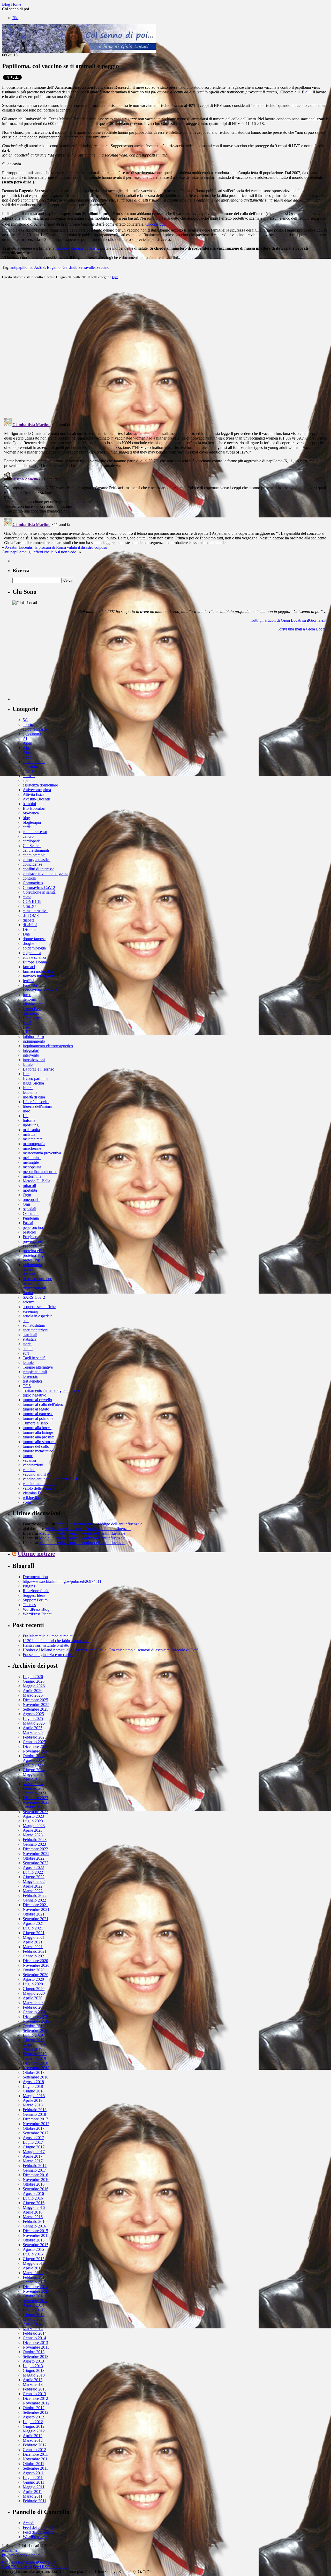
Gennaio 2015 (34, 2282)
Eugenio (54, 267)
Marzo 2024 (33, 1784)
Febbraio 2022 (35, 1895)
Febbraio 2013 (35, 2389)
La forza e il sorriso (39, 1069)
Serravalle (86, 267)
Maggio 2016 (34, 2207)
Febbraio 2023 (35, 1840)
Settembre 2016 (36, 2189)
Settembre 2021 (36, 1919)
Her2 (27, 1023)
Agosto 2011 (33, 2473)
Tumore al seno (35, 1423)
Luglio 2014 (33, 2310)
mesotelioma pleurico (40, 1172)
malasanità (31, 1130)
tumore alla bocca (37, 1428)
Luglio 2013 (33, 2366)
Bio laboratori (34, 808)
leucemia (30, 1092)
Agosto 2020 (33, 1979)
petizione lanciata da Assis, (77, 248)
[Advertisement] (51, 668)
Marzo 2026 (33, 1695)
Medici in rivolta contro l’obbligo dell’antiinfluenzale (99, 1524)
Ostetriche (31, 1213)
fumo (27, 995)
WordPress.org (35, 2537)
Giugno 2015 (34, 2259)
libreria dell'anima (37, 1106)
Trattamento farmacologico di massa (52, 1390)
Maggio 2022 (34, 1881)
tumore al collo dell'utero (43, 1404)
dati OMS (31, 915)
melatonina (32, 1158)
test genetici (32, 1381)
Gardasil (69, 267)
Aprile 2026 (33, 1691)
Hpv (115, 277)
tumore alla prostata (39, 1437)
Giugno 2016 (34, 2203)
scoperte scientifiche (39, 1307)
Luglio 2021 (33, 1928)
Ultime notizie (36, 1554)
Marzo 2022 (33, 1891)
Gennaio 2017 (34, 2170)
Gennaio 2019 (34, 2058)
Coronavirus (33, 883)
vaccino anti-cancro (39, 1484)
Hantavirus (32, 1018)
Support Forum (35, 1600)
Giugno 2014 (34, 2315)
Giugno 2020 (34, 1989)
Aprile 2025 (33, 1728)
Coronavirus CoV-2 (39, 888)
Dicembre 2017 (35, 2119)
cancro (28, 836)
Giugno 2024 (34, 1770)
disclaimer (10, 2550)
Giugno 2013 (34, 2370)
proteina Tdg (33, 1255)
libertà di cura (34, 1097)
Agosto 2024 (33, 1760)
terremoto (31, 1376)
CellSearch (32, 846)
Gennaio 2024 (34, 1793)
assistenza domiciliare (40, 785)
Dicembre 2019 (35, 2017)
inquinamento (34, 1041)
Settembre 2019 (36, 2031)
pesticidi (29, 1232)
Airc (26, 748)
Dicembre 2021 (35, 1905)
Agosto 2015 (33, 2249)
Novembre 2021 (36, 1909)
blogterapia (32, 822)
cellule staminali (36, 850)
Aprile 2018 (33, 2100)
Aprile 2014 (33, 2324)
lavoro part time (36, 1078)
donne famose (34, 939)
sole (26, 1321)
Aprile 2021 (33, 1942)
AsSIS (39, 267)
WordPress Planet (37, 1614)
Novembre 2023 (36, 1802)
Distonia (30, 929)
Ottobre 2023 (34, 1807)
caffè (27, 827)
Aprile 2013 (33, 2380)
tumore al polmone (38, 1418)
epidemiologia (34, 948)
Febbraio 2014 (35, 2333)
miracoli (29, 1186)
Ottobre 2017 (34, 2128)
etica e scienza (34, 957)
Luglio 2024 (33, 1765)
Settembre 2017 (36, 2133)
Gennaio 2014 (34, 2338)
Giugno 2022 (34, 1877)
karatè (28, 1064)
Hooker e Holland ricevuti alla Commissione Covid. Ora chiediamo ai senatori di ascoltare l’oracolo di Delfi (111, 1650)
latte (26, 1074)
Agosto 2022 (33, 1868)
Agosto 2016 (33, 2193)
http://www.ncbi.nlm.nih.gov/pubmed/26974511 (62, 1581)
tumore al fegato (36, 1409)
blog (26, 818)
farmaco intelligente (39, 976)
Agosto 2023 (33, 1816)
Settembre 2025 (36, 1709)
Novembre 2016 (36, 2180)
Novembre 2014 (36, 2291)
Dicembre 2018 (35, 2063)
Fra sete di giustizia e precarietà (48, 1655)
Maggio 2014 (34, 2319)
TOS (27, 1386)
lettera (28, 1088)
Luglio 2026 (33, 1677)
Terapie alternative (38, 1367)
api (25, 780)
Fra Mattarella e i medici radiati (48, 1636)
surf (26, 1353)
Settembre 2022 (36, 1863)
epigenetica (32, 953)
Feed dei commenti (38, 2532)
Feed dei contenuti (38, 2527)
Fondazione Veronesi (40, 990)
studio (28, 1349)
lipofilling (31, 1125)
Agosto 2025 (33, 1714)
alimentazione (34, 762)
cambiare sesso (35, 832)
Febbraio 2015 (35, 2277)
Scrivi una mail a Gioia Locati (302, 629)
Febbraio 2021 (35, 1951)
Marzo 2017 (33, 2161)
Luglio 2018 (33, 2086)
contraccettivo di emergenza (46, 874)
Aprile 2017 (33, 2156)
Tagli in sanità (34, 1358)
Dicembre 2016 (35, 2175)
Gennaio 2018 (34, 2114)
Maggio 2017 (34, 2152)
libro (27, 1111)
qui (297, 92)
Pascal (28, 1223)
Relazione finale (36, 1591)
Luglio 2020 (33, 1984)
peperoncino (33, 1227)
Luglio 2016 (33, 2198)
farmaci (29, 967)
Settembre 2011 (35, 2468)
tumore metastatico (38, 1451)
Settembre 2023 (36, 1812)
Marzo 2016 (33, 2217)
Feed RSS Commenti (50, 2567)
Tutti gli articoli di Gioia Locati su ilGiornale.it (289, 620)
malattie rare (33, 1139)
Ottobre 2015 (34, 2240)
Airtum (29, 752)
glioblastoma (33, 1004)
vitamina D (32, 1493)
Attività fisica (34, 794)
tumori (28, 1456)
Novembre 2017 (36, 2124)
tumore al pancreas (38, 1414)
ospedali (29, 1209)
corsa (27, 897)
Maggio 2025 (34, 1723)
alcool (28, 757)
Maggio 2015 (34, 2263)
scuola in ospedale (38, 1316)
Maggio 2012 (34, 2431)
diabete (29, 920)
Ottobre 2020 (34, 1970)
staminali (30, 1335)
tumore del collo (36, 1446)
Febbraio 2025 (35, 1737)
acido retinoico (35, 729)
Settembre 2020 (36, 1975)
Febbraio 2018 (35, 2110)
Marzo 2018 (33, 2105)
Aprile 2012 (33, 2436)
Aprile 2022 (33, 1886)
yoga (27, 1502)
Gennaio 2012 (34, 2450)
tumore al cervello (37, 1400)
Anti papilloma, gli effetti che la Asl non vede (40, 552)
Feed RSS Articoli (17, 2567)
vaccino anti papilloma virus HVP (50, 1479)
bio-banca (31, 813)
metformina (32, 1176)
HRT (27, 1032)
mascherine (32, 1148)
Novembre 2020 (36, 1965)
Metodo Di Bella (36, 1181)
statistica (30, 1339)
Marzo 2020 (33, 2003)
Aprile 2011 (32, 2492)
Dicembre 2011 (35, 2454)
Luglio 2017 (33, 2142)
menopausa (32, 1167)
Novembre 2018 (36, 2068)
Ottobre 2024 (34, 1756)
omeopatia (31, 1200)
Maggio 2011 (34, 2487)
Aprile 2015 (33, 2268)
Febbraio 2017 (35, 2166)
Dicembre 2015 (35, 2231)
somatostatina (34, 1325)
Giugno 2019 (34, 2040)
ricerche (29, 1274)
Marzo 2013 (33, 2384)
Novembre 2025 (36, 1705)
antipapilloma (21, 267)
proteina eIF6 (34, 1251)
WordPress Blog (36, 1609)
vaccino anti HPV (37, 1474)
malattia (29, 1134)
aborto (28, 725)
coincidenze (32, 864)
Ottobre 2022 (34, 1858)
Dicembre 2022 (35, 1849)
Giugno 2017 (34, 2147)
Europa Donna (35, 962)
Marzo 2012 (33, 2440)
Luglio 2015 (33, 2254)
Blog (16, 18)
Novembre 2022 (36, 1854)
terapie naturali (35, 1372)
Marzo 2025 (33, 1732)
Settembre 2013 (36, 2356)
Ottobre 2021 (34, 1914)
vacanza (29, 1460)
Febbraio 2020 (35, 2007)
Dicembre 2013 (35, 2343)
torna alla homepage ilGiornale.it (29, 2562)
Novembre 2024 (36, 1751)
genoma (29, 999)
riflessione (31, 1283)
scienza (29, 1302)
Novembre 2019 (36, 2021)
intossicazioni (34, 1060)
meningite (31, 1162)
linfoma (29, 1120)
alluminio (30, 766)
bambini (29, 804)
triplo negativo (35, 1395)
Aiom (27, 743)
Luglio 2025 (33, 1718)
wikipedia (31, 1498)
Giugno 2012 (34, 2426)
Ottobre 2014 (34, 2296)
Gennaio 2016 (34, 2226)
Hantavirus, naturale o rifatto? (47, 1645)
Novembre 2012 (36, 2403)
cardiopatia (32, 841)
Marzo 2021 (33, 1947)
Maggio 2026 (34, 1686)
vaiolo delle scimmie (39, 1488)
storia (27, 1344)
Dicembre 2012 (35, 2398)
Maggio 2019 (34, 2044)
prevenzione (33, 1241)
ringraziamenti (34, 1288)
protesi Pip (31, 1260)
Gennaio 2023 (34, 1844)
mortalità (30, 1190)
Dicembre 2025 (35, 1700)
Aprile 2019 (33, 2049)
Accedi (29, 2523)
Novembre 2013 (36, 2347)
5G (25, 720)
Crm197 (29, 906)
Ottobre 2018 (34, 2072)
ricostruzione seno (37, 1279)
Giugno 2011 (33, 2482)
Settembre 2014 (36, 2301)
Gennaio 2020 (34, 2012)
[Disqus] (165, 348)
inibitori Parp (33, 1037)
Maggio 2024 (34, 1774)
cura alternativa (35, 911)
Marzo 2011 (33, 2496)
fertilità (28, 981)
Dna (26, 934)
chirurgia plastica (37, 860)
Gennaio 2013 (34, 2394)
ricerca (28, 1269)
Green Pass (32, 1009)
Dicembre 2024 (35, 1746)
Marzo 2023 (33, 1835)
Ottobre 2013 (34, 2352)
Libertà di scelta (36, 1102)
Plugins (29, 1586)
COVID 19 (32, 901)
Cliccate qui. (156, 224)
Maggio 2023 (34, 1826)
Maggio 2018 (34, 2096)
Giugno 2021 (34, 1933)
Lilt (26, 1116)
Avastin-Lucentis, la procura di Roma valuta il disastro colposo (56, 547)
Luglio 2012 (33, 2422)
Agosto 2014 (33, 2305)
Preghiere (31, 1237)
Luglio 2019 (33, 2035)
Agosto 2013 (33, 2361)
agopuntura (32, 734)
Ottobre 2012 (34, 2408)
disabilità (30, 925)
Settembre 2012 (36, 2412)
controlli (29, 878)
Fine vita (30, 985)
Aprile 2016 (33, 2212)
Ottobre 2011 (33, 2464)
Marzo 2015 (33, 2273)
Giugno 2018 (34, 2091)
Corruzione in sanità (39, 892)
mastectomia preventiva (42, 1153)
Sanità (28, 1293)
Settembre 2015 (36, 2245)
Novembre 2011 (36, 2459)
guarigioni (31, 1013)
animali (29, 776)
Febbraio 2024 (35, 1788)
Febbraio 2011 (35, 2501)
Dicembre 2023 (35, 1798)
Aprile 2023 (33, 1830)
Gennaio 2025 (34, 1742)
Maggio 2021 (34, 1937)
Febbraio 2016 (35, 2221)
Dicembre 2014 (35, 2287)
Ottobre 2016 (34, 2184)
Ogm (27, 1195)
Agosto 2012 (33, 2417)
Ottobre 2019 (34, 2026)
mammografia (34, 1144)
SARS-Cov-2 (34, 1297)
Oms (27, 1204)
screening (31, 1311)
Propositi (30, 1246)
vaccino (103, 267)
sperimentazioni (36, 1330)
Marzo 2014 (33, 2329)
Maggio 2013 (34, 2375)
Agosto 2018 (33, 2082)
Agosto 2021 (33, 1923)
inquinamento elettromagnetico (48, 1046)
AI (25, 738)
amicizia (29, 771)
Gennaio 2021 (34, 1956)
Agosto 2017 (33, 2138)
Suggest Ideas (34, 1595)
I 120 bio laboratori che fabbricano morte (56, 1641)
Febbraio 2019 (35, 2054)
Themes (29, 1605)
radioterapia (32, 1265)
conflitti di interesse (39, 869)
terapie (28, 1363)
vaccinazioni (33, 1465)
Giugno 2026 (34, 1681)
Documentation (35, 1577)
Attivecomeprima (37, 790)
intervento (31, 1055)
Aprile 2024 (33, 1779)
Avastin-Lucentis (37, 799)
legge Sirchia (33, 1083)
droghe (28, 943)
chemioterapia (34, 855)
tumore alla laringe (38, 1432)
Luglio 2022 (33, 1872)
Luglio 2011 (33, 2478)
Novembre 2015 (36, 2235)
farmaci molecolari (38, 971)
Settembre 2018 (36, 2077)
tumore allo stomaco (39, 1442)
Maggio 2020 (34, 1993)
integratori (31, 1051)
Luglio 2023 (33, 1821)
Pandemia (31, 1218)
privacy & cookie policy (22, 2555)
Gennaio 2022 (34, 1900)
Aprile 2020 (33, 1998)
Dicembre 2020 (35, 1961)
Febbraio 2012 (35, 2445)
